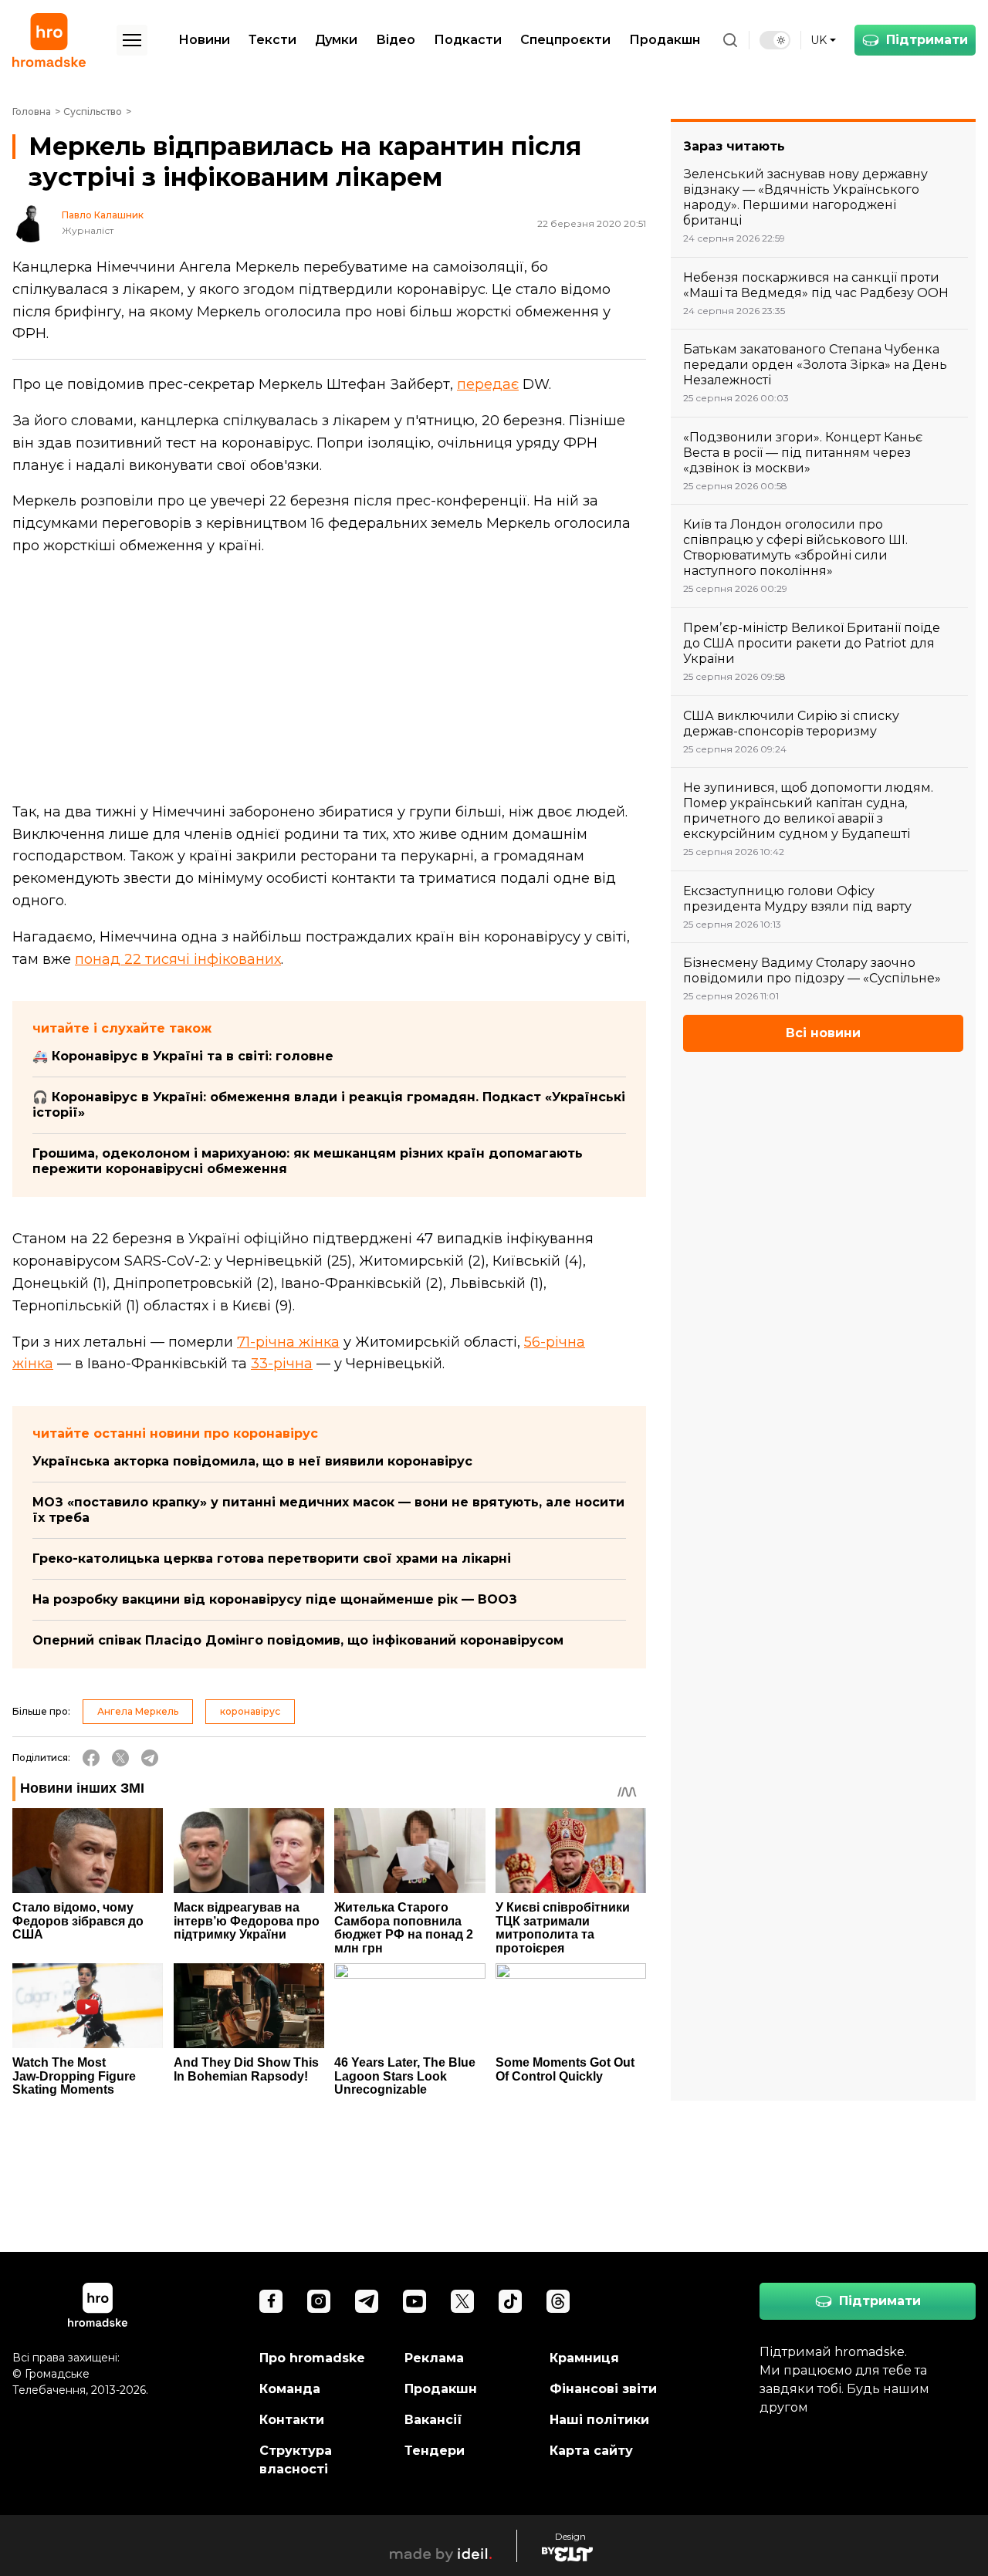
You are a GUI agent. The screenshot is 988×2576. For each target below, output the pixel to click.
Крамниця (584, 2358)
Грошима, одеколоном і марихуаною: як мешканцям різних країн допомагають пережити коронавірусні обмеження (308, 1161)
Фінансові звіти (603, 2389)
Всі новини (823, 1033)
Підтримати (927, 40)
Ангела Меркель (138, 1711)
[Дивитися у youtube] (414, 2301)
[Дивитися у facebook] (271, 2301)
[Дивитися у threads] (558, 2301)
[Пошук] (730, 40)
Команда (290, 2389)
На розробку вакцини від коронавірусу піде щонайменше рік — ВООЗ (275, 1599)
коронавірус (250, 1711)
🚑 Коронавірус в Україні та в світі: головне (183, 1056)
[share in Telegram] (150, 1758)
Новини (204, 40)
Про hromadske (312, 2358)
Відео (396, 40)
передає (488, 384)
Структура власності (296, 2460)
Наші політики (599, 2420)
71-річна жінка (288, 1342)
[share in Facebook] (91, 1758)
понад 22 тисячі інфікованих (178, 959)
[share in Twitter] (120, 1758)
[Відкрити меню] (132, 40)
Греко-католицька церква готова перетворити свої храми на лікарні (272, 1558)
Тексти (272, 40)
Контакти (292, 2420)
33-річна (282, 1364)
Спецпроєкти (565, 40)
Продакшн (665, 40)
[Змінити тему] (775, 40)
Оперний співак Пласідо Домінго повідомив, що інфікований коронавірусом (298, 1640)
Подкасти (468, 40)
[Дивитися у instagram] (319, 2301)
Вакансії (433, 2420)
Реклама (434, 2358)
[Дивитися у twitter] (462, 2301)
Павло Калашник (103, 215)
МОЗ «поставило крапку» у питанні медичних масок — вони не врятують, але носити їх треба (328, 1510)
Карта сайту (591, 2451)
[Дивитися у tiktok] (510, 2301)
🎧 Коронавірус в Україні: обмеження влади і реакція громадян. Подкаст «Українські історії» (329, 1105)
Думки (336, 40)
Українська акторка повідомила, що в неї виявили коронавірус (252, 1461)
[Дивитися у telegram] (367, 2301)
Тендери (435, 2451)
